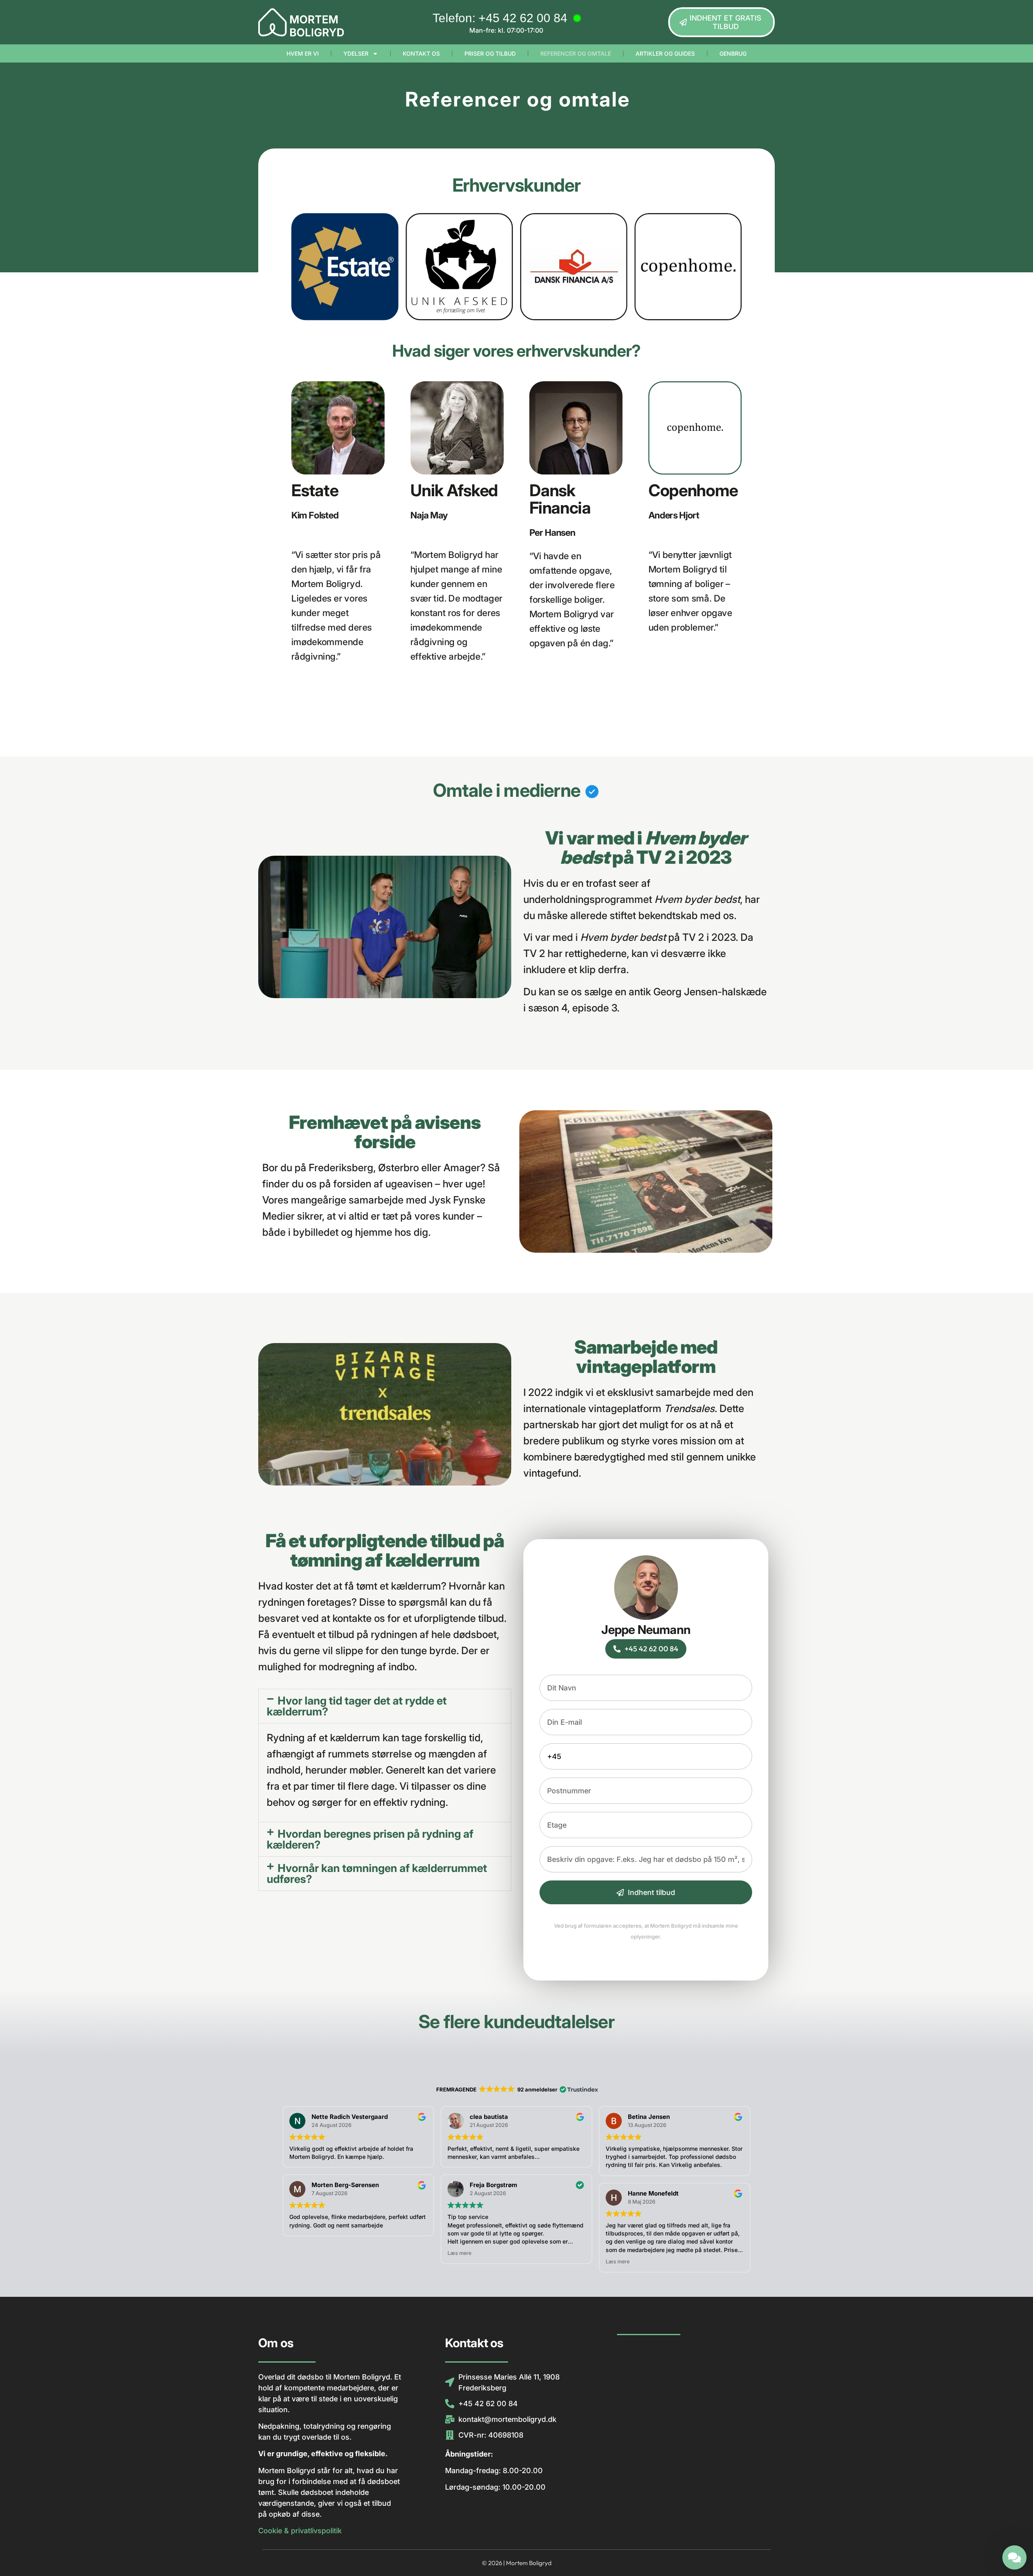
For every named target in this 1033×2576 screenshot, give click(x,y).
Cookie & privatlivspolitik (300, 2531)
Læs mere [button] (459, 2253)
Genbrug (733, 53)
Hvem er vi (303, 53)
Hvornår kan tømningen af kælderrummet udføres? (377, 1874)
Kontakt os (421, 53)
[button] (385, 1706)
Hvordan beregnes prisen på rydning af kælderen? (370, 1839)
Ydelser (356, 53)
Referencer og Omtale (576, 53)
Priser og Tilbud (490, 53)
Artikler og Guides (665, 53)
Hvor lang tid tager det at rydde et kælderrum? (357, 1706)
